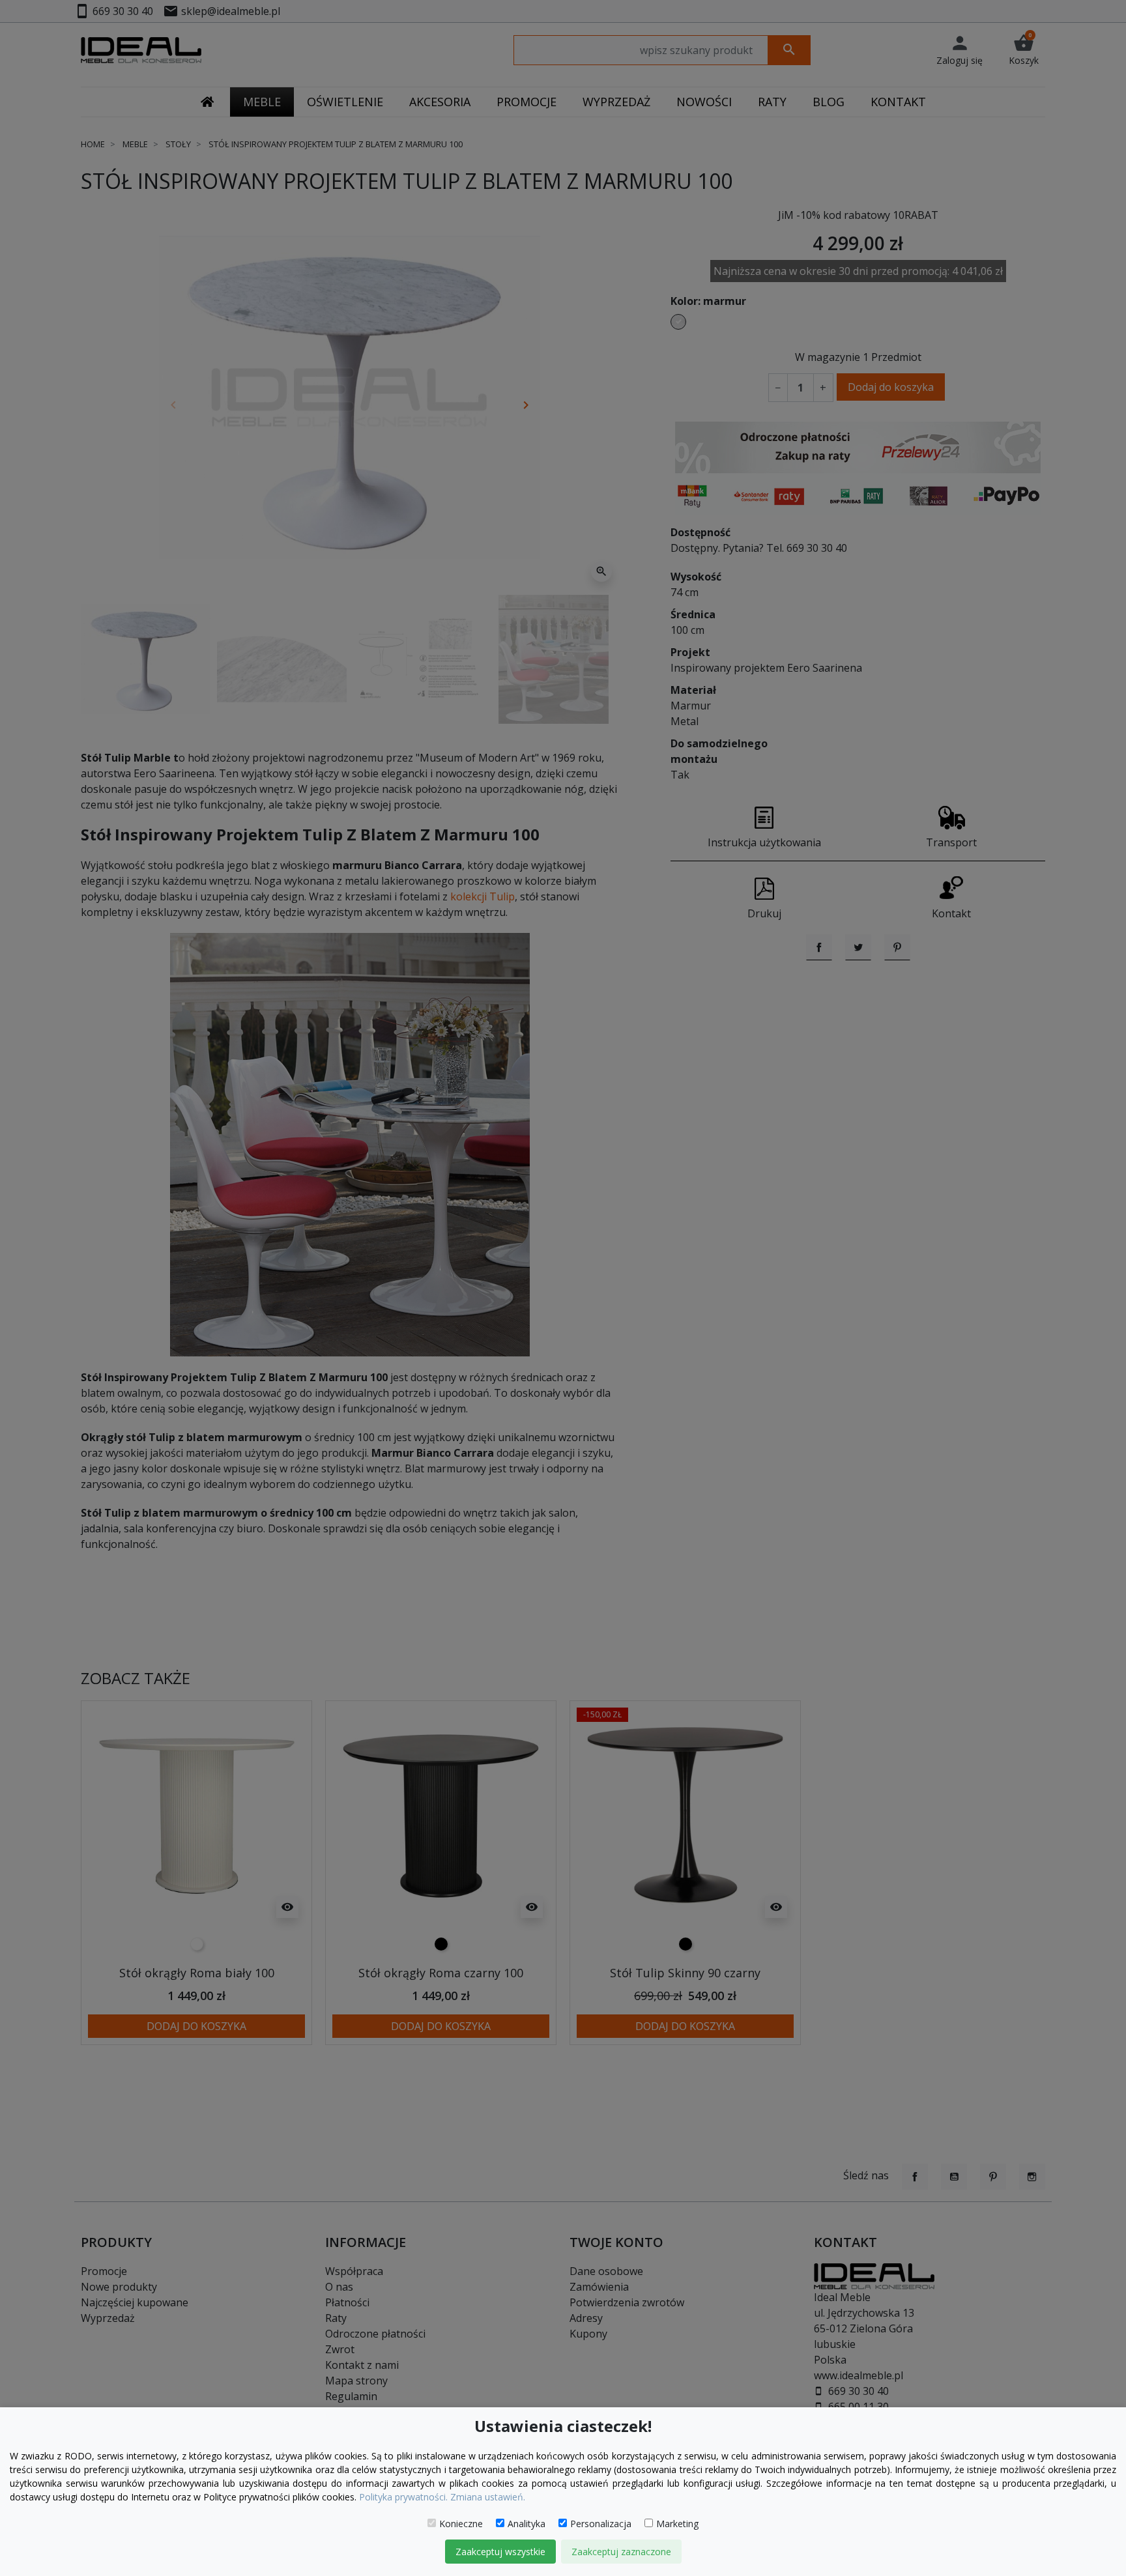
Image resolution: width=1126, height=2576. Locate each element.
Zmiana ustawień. (488, 2497)
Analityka (527, 2524)
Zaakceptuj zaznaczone (621, 2552)
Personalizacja (601, 2524)
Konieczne (461, 2524)
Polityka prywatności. (403, 2497)
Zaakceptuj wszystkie (500, 2552)
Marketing (677, 2524)
